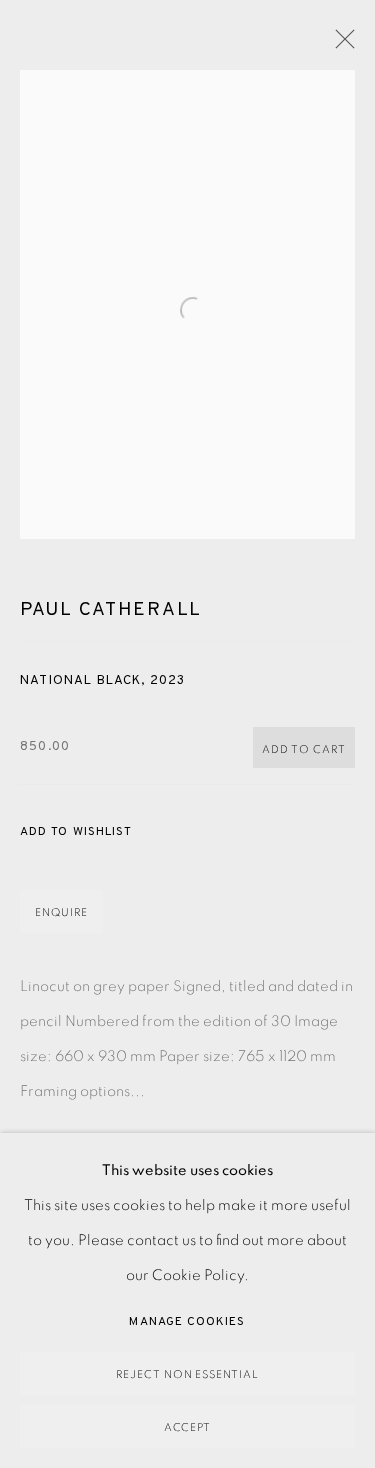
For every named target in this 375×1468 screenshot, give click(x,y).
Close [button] (340, 45)
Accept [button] (188, 1427)
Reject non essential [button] (188, 1374)
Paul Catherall (111, 610)
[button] (76, 832)
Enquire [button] (61, 912)
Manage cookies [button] (187, 1322)
